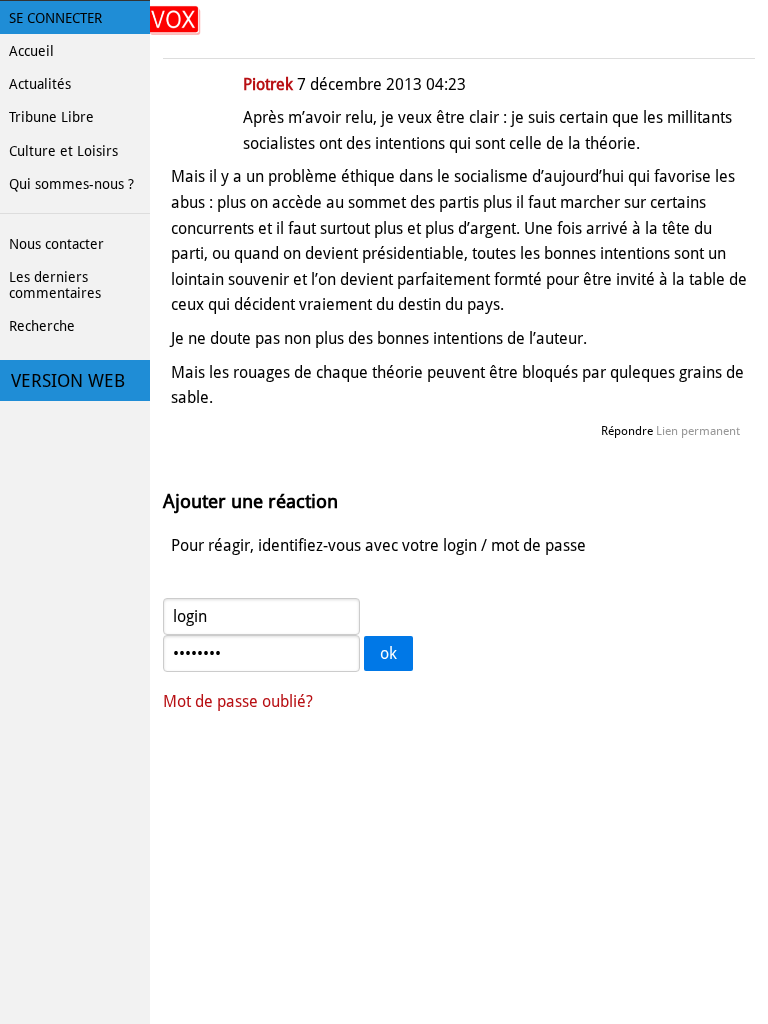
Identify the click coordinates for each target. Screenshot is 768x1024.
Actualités (40, 84)
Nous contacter (56, 244)
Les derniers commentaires (55, 285)
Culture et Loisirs (63, 151)
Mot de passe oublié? (238, 701)
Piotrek (268, 84)
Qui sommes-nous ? (71, 184)
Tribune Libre (51, 117)
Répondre (627, 431)
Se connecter (55, 18)
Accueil (31, 51)
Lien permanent (698, 431)
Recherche (42, 326)
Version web (68, 381)
